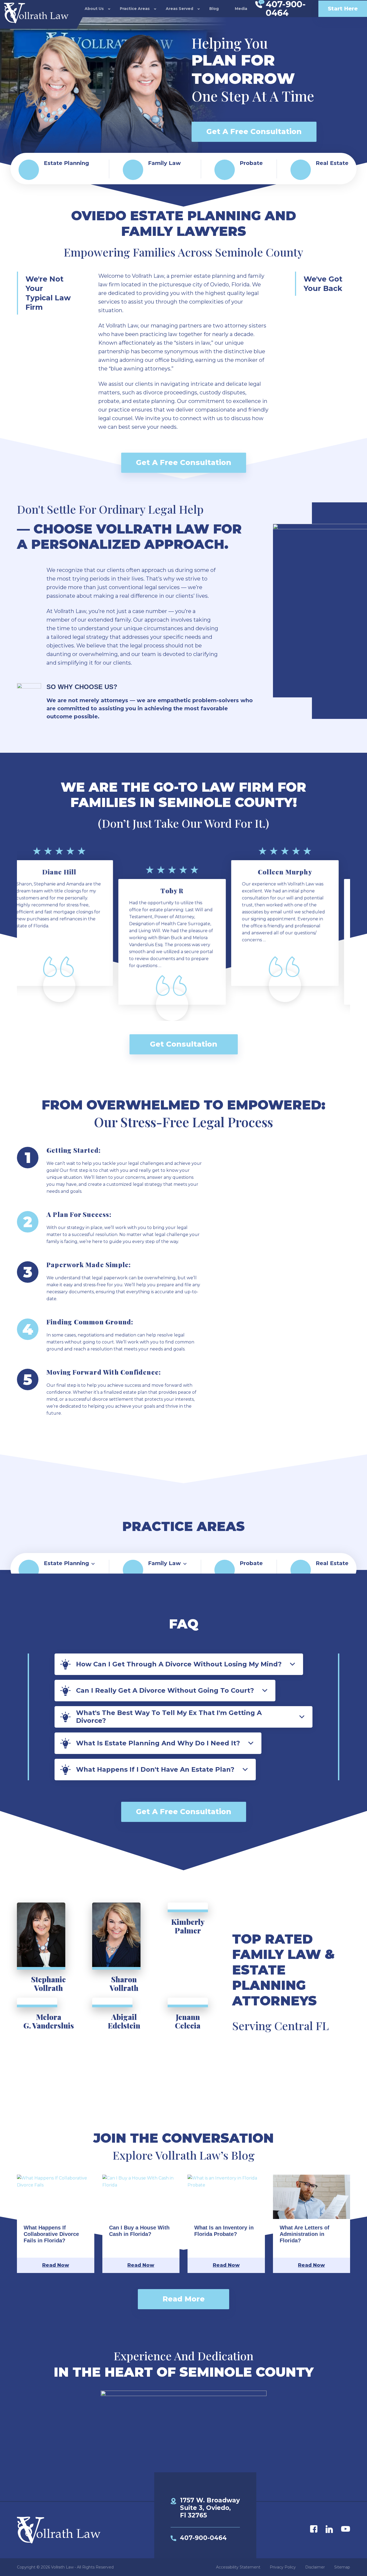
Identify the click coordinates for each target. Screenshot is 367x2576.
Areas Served (179, 9)
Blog (214, 9)
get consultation (184, 1044)
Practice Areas (135, 9)
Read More (184, 2299)
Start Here (343, 9)
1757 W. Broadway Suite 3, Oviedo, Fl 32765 (210, 2508)
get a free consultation (254, 131)
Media (241, 9)
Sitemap (342, 2567)
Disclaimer (315, 2567)
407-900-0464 (203, 2538)
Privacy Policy (283, 2567)
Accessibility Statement (238, 2567)
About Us (94, 9)
